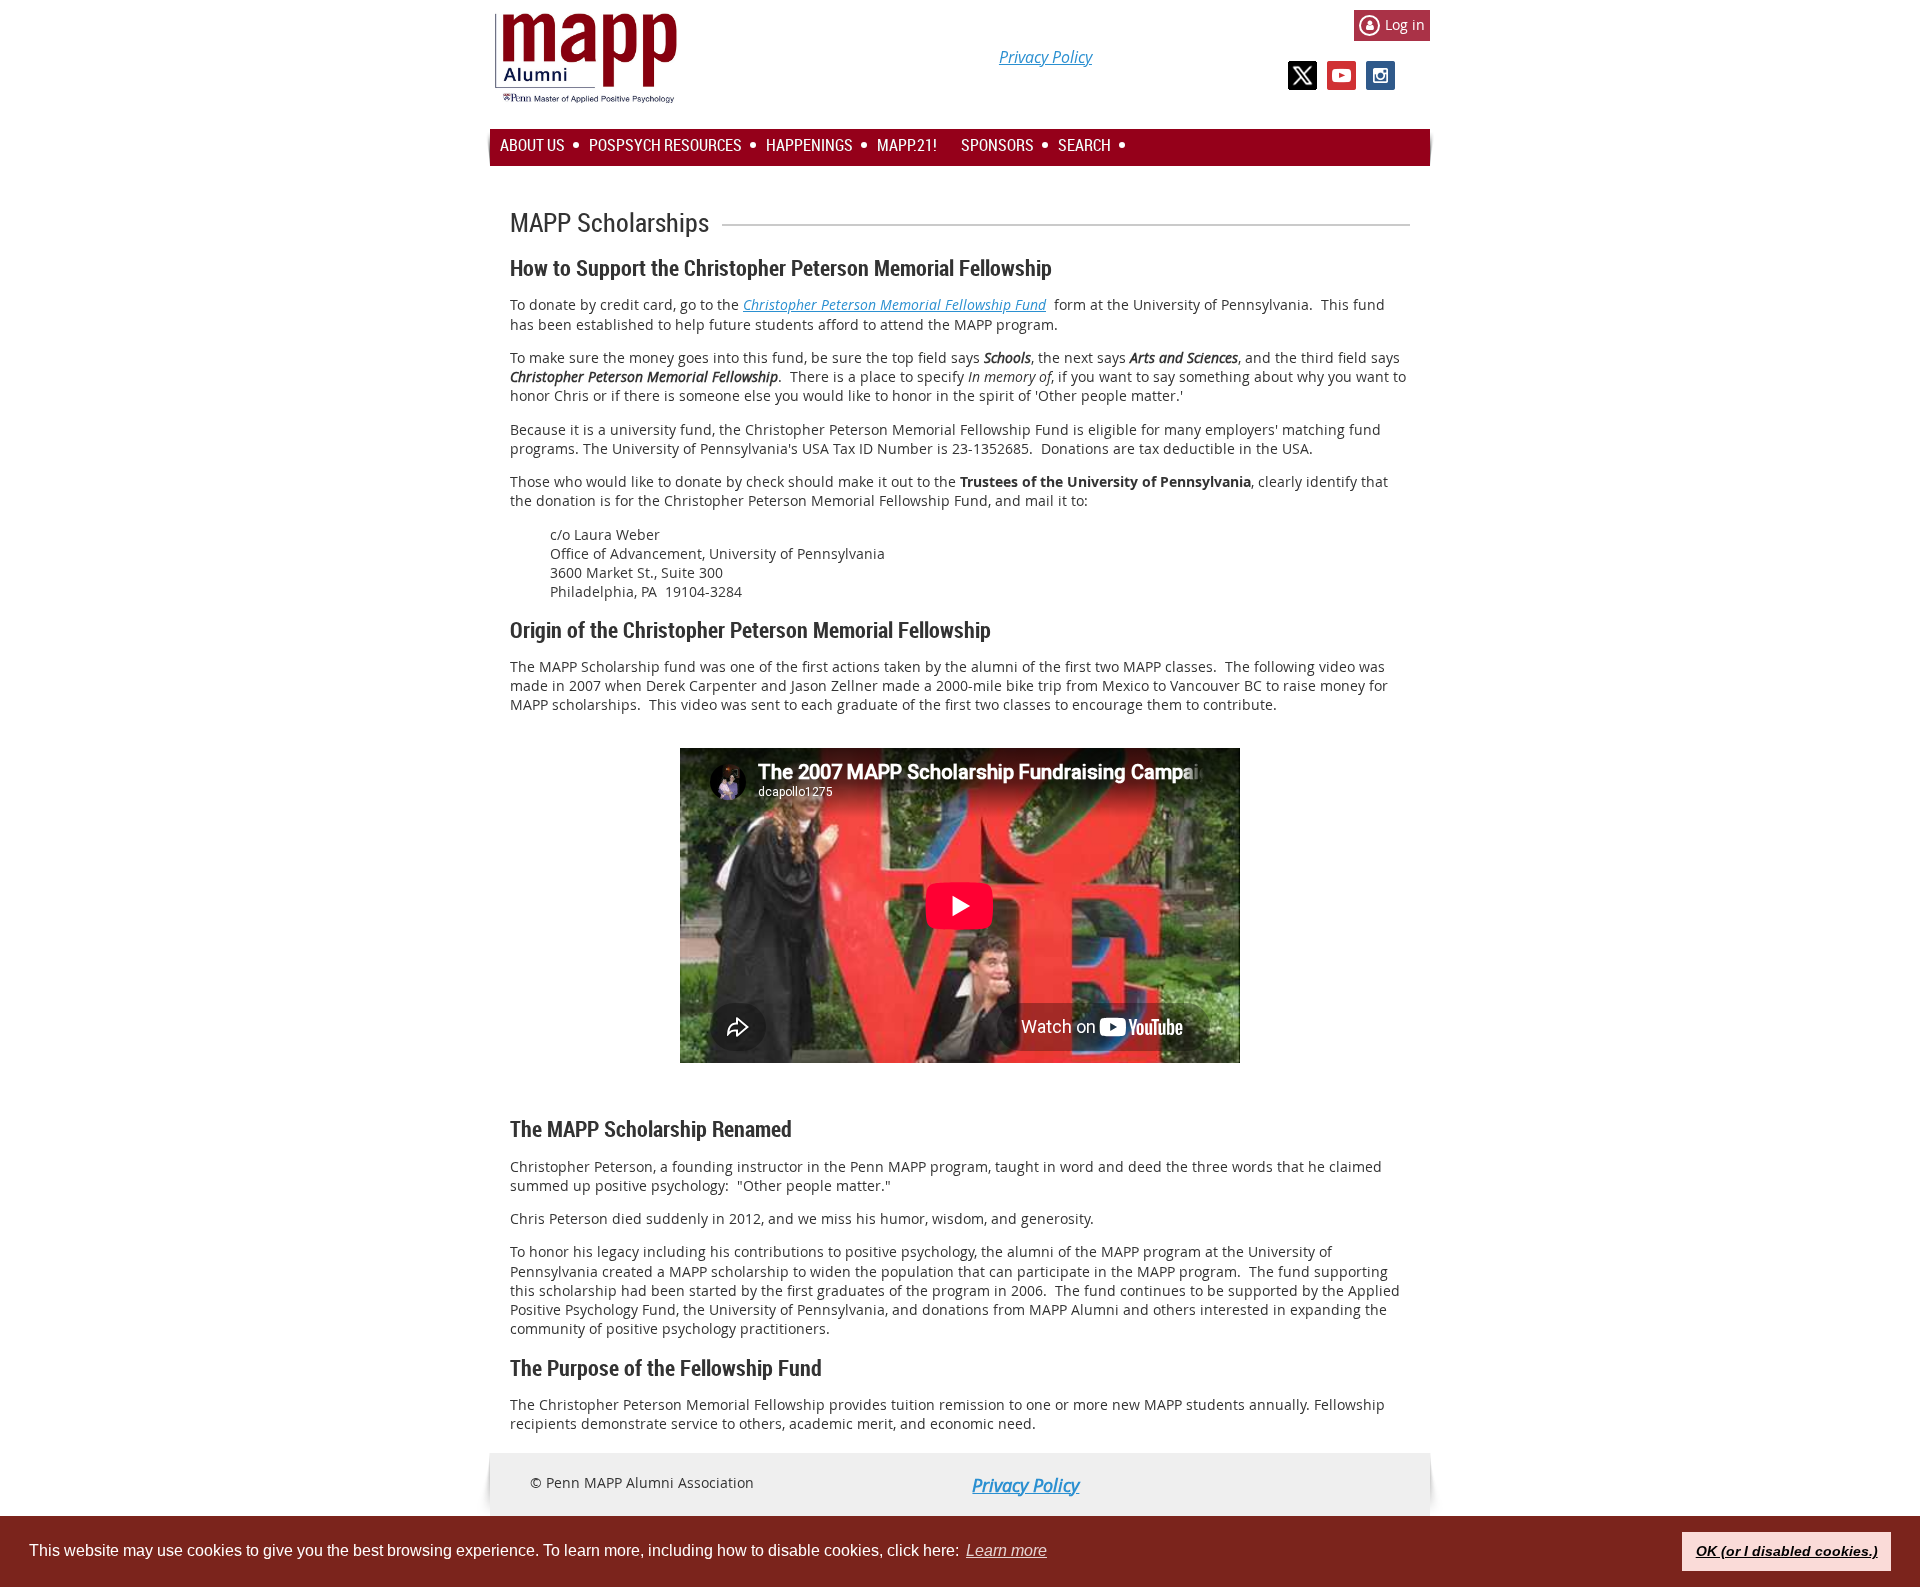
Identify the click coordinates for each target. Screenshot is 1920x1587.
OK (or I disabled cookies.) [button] (1787, 1551)
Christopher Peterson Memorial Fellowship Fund (894, 304)
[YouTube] (1341, 75)
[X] (1302, 75)
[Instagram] (1380, 75)
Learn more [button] (1006, 1550)
